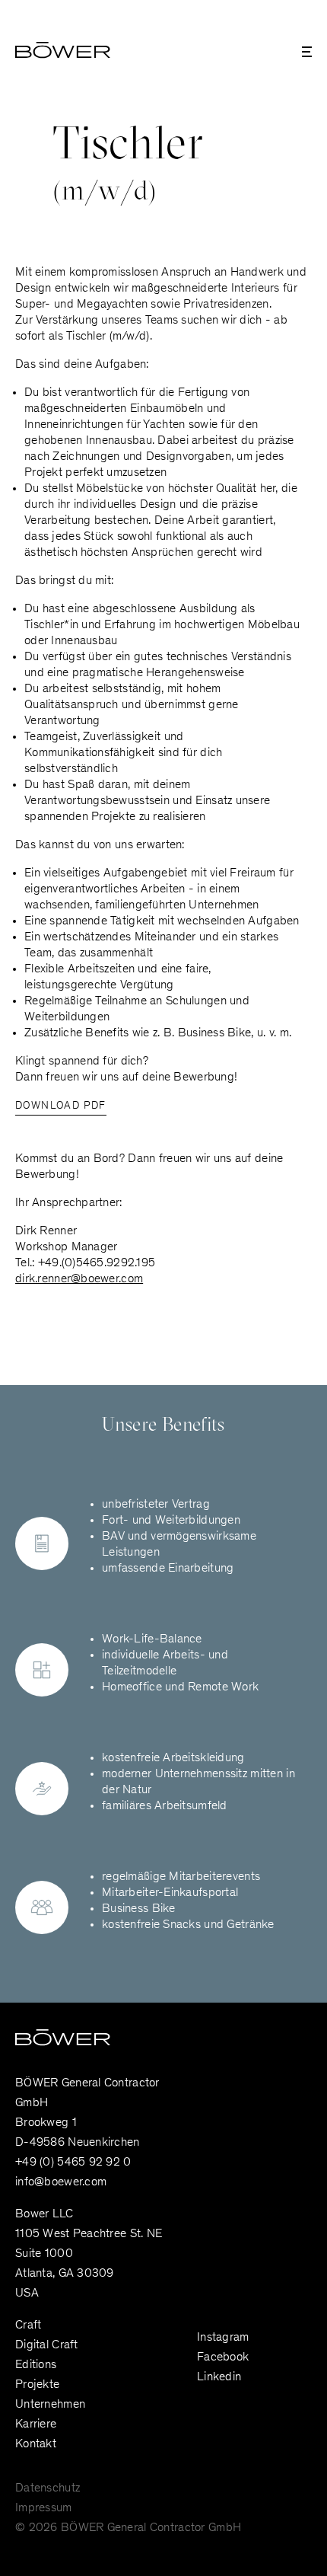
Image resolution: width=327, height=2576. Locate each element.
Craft (28, 2325)
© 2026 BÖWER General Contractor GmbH (128, 2528)
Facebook (223, 2357)
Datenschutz (48, 2488)
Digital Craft (47, 2345)
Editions (36, 2365)
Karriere (36, 2424)
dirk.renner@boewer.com (79, 1279)
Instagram (223, 2338)
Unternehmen (50, 2405)
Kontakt (36, 2444)
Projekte (37, 2385)
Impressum (44, 2508)
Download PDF (61, 1106)
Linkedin (219, 2377)
